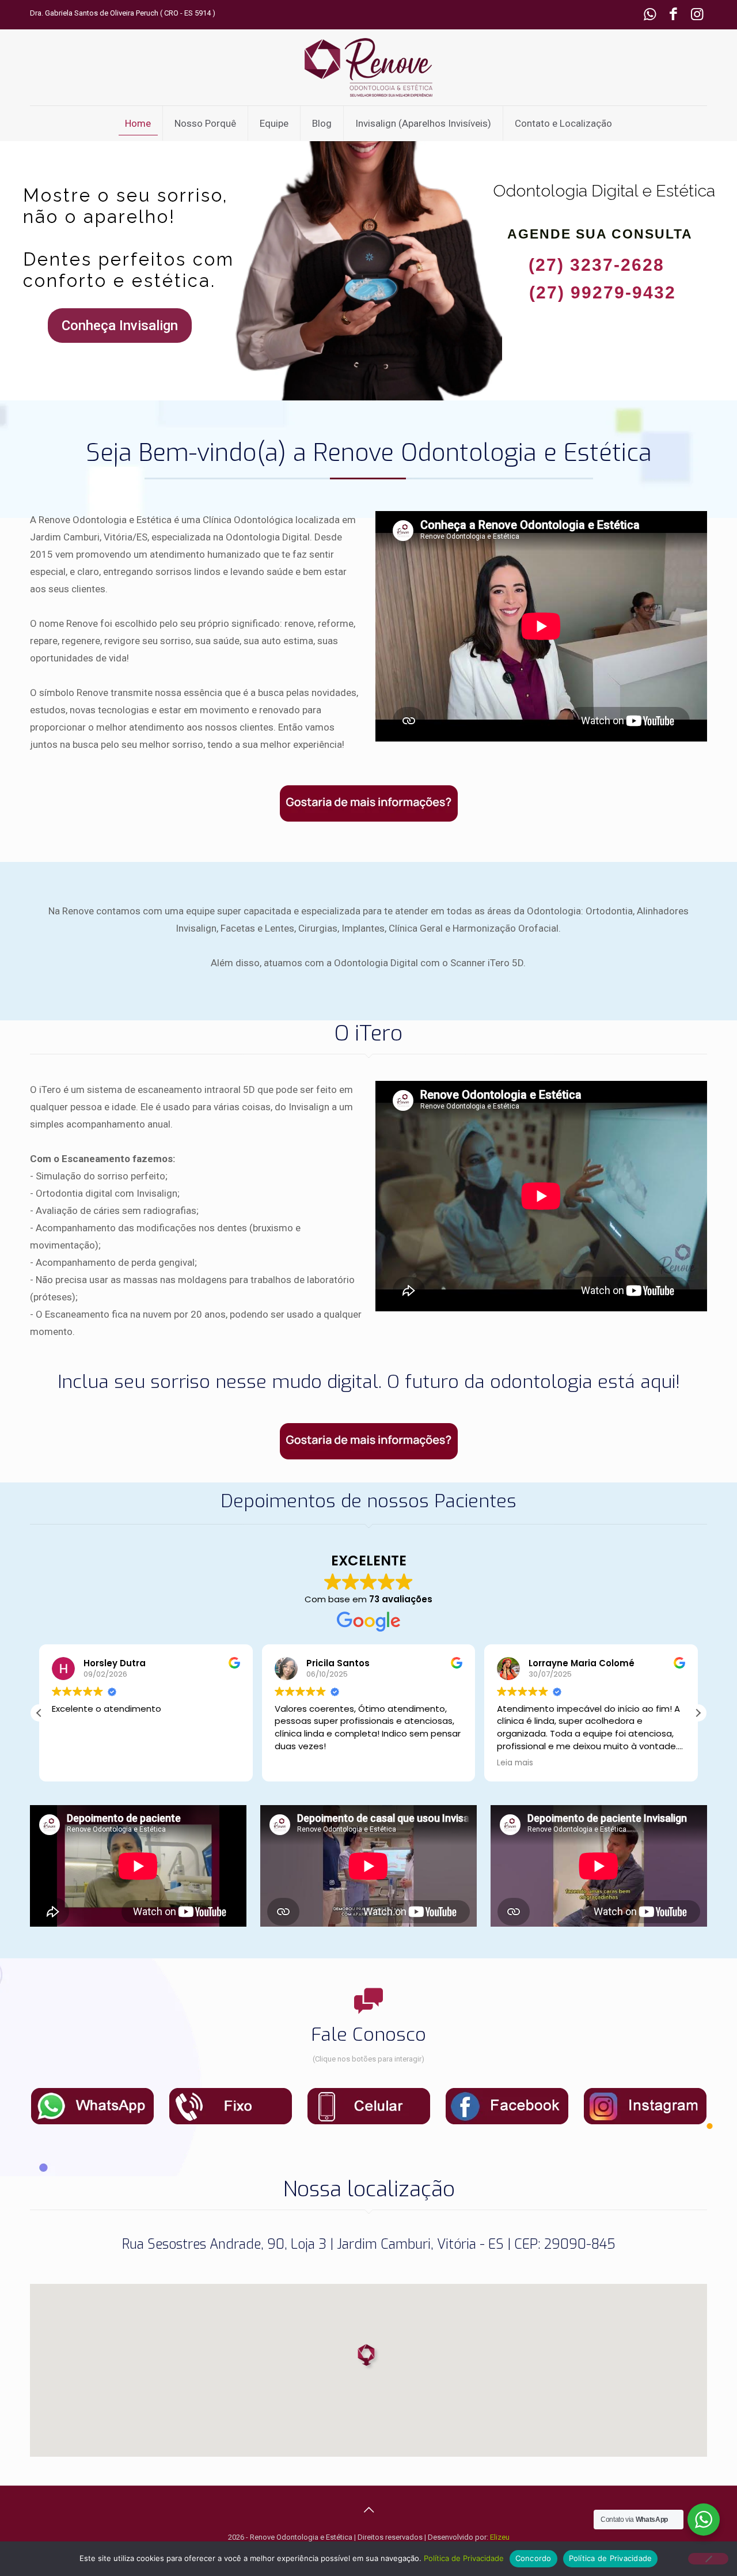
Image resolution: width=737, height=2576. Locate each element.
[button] (698, 1713)
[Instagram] (697, 16)
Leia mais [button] (515, 1763)
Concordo (533, 2558)
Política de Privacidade (464, 2558)
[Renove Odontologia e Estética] (368, 67)
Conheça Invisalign (120, 326)
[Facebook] (673, 16)
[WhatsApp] (650, 16)
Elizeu (500, 2537)
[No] (708, 2559)
